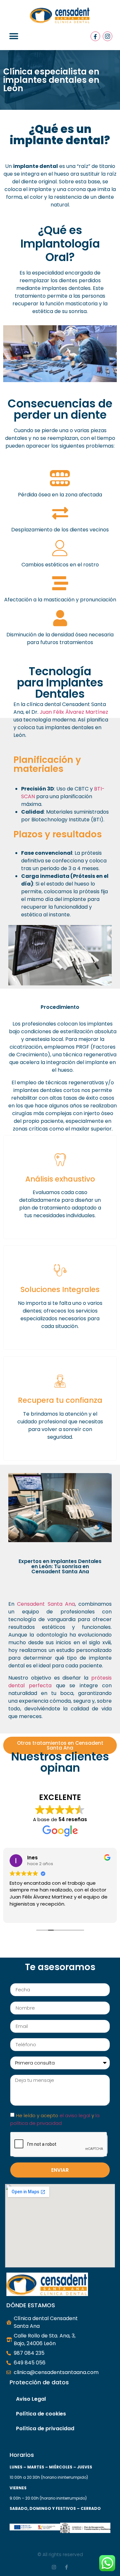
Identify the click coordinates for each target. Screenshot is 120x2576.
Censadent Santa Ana (46, 1604)
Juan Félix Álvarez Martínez (74, 712)
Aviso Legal (31, 2399)
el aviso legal (75, 2115)
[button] (14, 36)
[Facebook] (95, 36)
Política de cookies (41, 2414)
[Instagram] (108, 36)
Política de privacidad (45, 2428)
